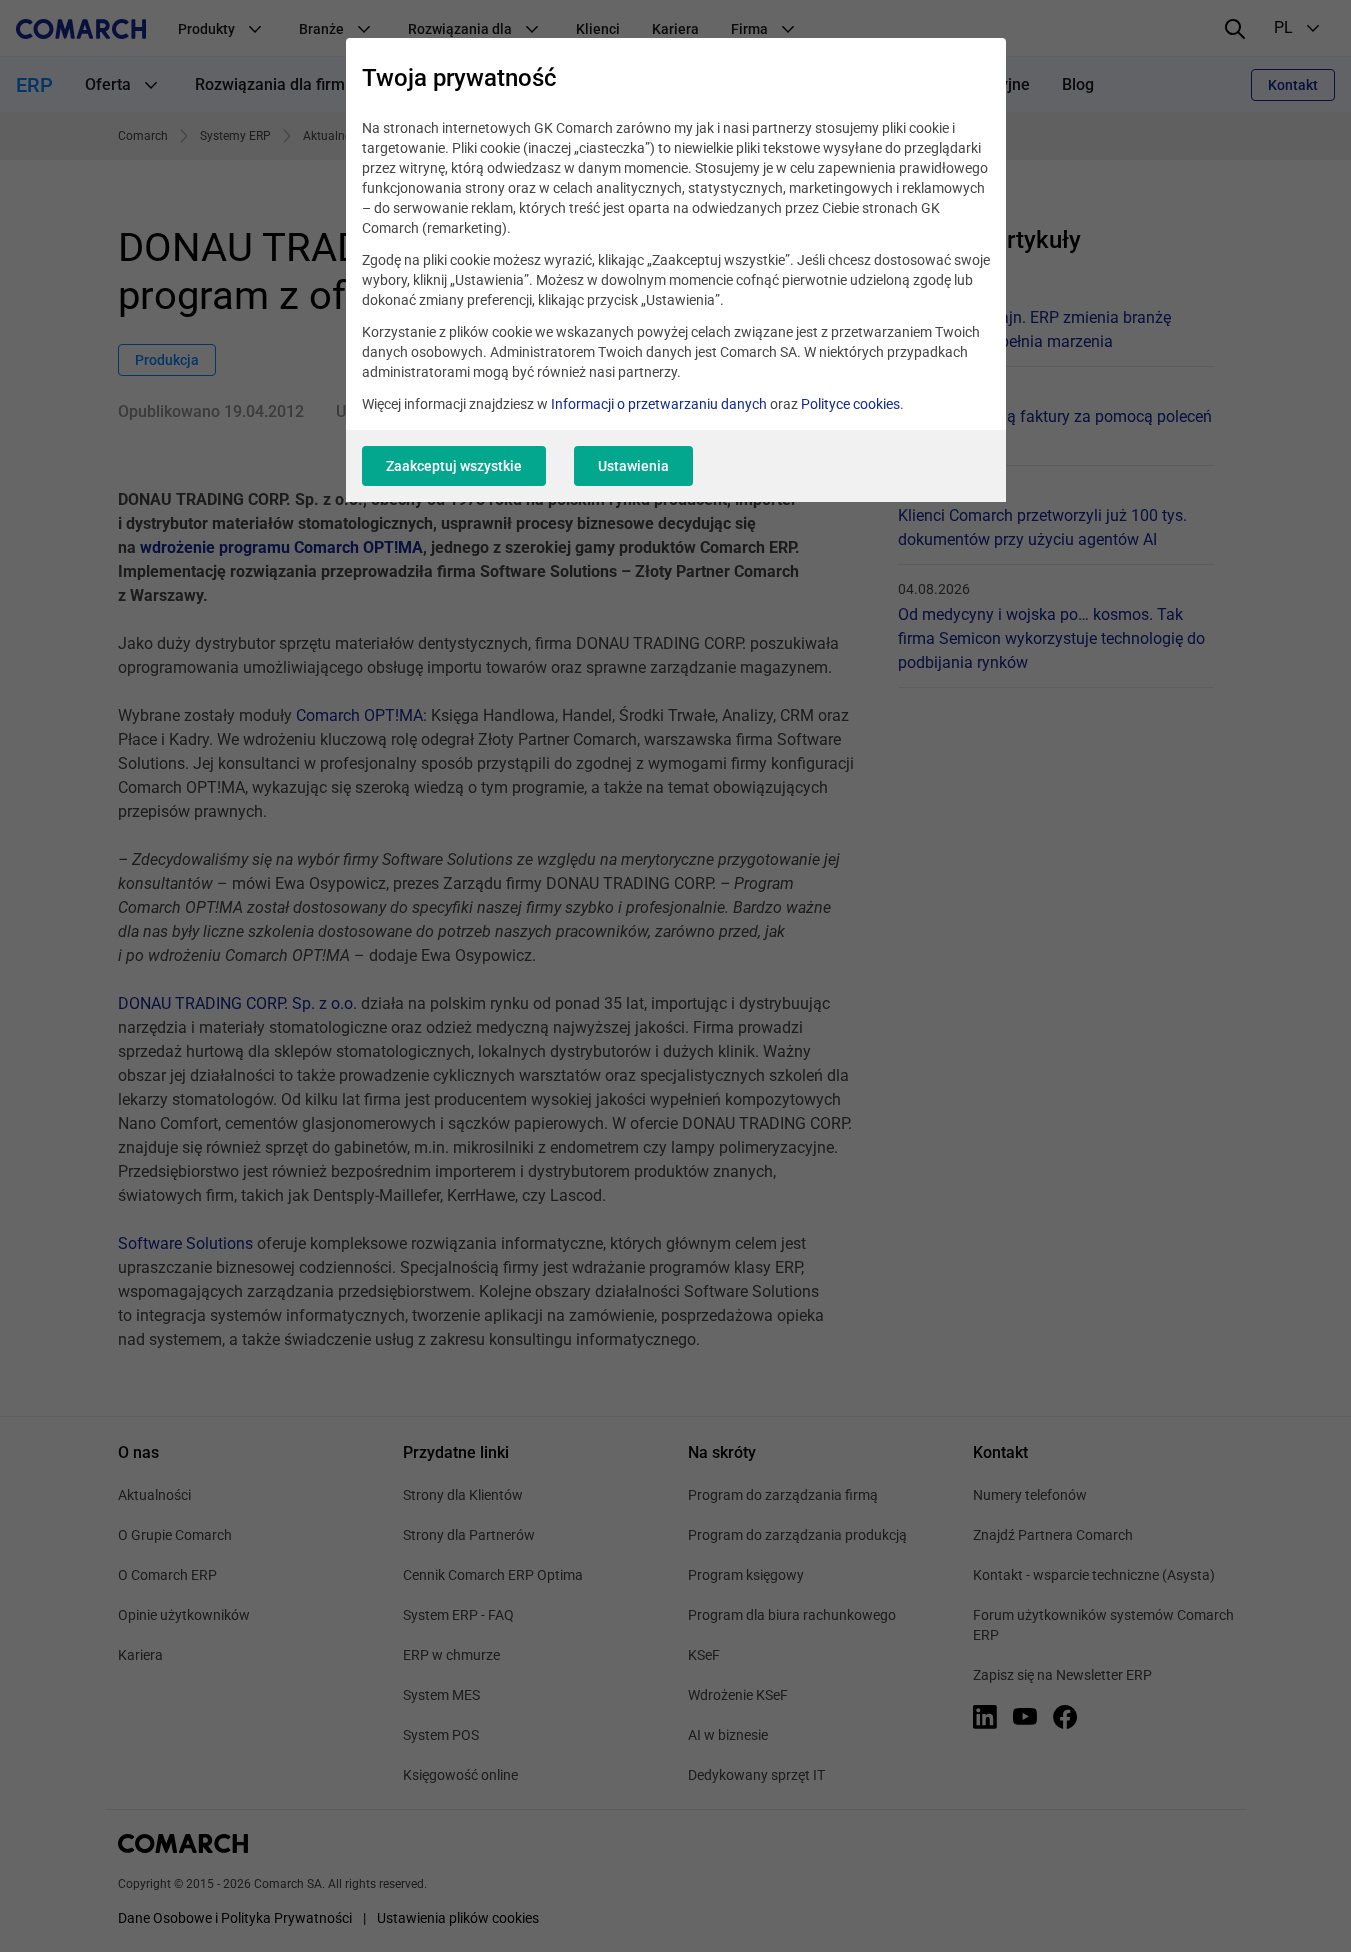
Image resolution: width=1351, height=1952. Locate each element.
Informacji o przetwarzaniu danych (659, 404)
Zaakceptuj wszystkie (454, 466)
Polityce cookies (850, 404)
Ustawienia (633, 466)
